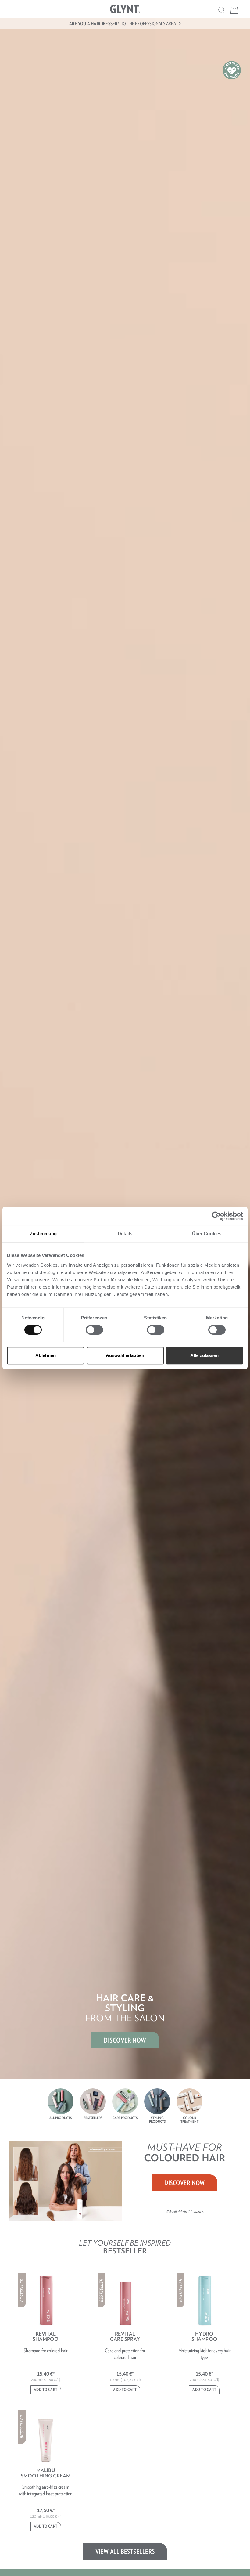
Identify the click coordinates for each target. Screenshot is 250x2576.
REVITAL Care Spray (125, 2336)
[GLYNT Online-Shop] (125, 9)
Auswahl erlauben (125, 1355)
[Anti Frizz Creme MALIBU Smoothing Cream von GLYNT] (46, 2437)
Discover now (125, 2040)
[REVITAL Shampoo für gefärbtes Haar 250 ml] (46, 2301)
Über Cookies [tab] (207, 1234)
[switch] (94, 1330)
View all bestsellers (125, 2551)
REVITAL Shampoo (46, 2336)
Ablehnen (46, 1355)
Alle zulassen (204, 1355)
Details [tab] (125, 1234)
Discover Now (185, 2183)
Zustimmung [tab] (43, 1234)
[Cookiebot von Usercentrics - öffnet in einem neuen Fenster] (216, 1216)
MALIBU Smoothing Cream (46, 2473)
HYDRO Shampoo (204, 2336)
